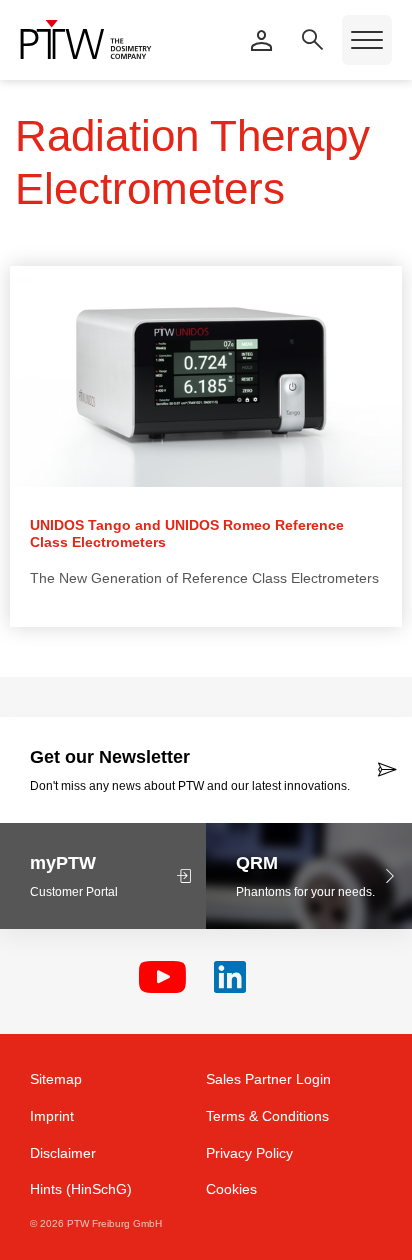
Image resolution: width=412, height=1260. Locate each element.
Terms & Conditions (267, 1116)
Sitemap (56, 1079)
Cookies (231, 1189)
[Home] (86, 39)
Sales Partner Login (268, 1079)
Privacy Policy (249, 1153)
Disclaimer (63, 1153)
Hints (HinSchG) (81, 1189)
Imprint (52, 1116)
